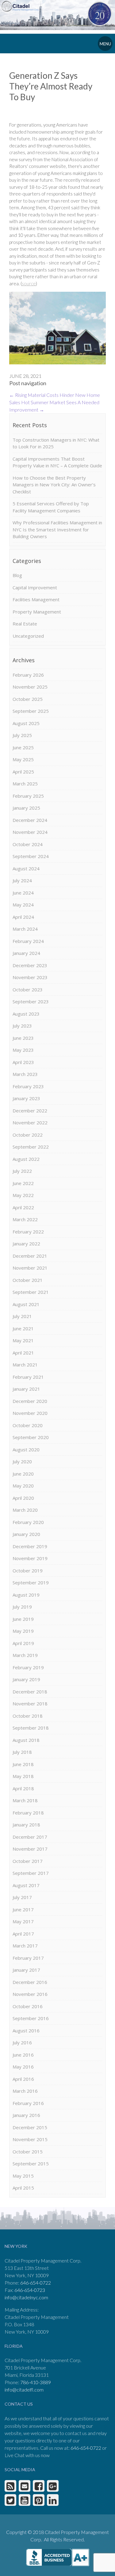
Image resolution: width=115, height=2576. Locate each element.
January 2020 (26, 1534)
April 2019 (23, 1643)
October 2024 (28, 844)
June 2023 (23, 1038)
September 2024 (31, 856)
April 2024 (23, 917)
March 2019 (25, 1655)
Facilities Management (36, 599)
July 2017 (22, 1897)
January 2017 (26, 1970)
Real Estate (25, 624)
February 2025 (28, 796)
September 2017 (31, 1873)
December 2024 (30, 820)
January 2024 (26, 953)
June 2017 (23, 1909)
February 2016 (28, 2103)
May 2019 (23, 1631)
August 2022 (26, 1159)
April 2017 (23, 1934)
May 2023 (23, 1050)
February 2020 (28, 1522)
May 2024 (23, 905)
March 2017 (25, 1946)
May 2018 (23, 1776)
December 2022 (30, 1111)
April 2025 (23, 772)
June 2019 (23, 1619)
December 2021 (30, 1256)
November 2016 (30, 1994)
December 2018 (30, 1692)
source (29, 283)
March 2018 (25, 1800)
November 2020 (30, 1413)
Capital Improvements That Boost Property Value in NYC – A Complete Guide (57, 462)
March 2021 (25, 1365)
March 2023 (25, 1074)
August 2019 (26, 1595)
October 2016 (28, 2006)
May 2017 (23, 1921)
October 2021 (28, 1280)
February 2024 (28, 941)
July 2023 (22, 1026)
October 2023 (28, 990)
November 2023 (30, 977)
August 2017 (26, 1885)
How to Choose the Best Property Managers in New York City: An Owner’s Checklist (54, 485)
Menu (105, 44)
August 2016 (26, 2031)
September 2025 (31, 711)
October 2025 (28, 699)
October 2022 (28, 1135)
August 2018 (26, 1740)
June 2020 (23, 1474)
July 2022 (22, 1171)
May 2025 (23, 759)
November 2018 (30, 1704)
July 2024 (22, 880)
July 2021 (22, 1316)
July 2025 (22, 735)
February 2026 (28, 675)
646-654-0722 (36, 2283)
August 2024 (26, 868)
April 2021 (23, 1353)
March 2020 (25, 1510)
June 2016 (23, 2055)
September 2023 (31, 1001)
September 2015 (31, 2164)
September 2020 (31, 1437)
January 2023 (26, 1098)
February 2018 (28, 1813)
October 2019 (28, 1571)
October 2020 (28, 1425)
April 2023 (23, 1062)
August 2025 (26, 723)
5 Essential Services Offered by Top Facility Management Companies (51, 507)
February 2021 (28, 1377)
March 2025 (25, 784)
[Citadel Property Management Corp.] (22, 6)
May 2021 (23, 1340)
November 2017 (30, 1849)
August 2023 (26, 1014)
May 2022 (23, 1195)
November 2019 (30, 1558)
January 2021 (26, 1389)
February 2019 (28, 1667)
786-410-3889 (36, 2382)
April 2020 (23, 1498)
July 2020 (22, 1461)
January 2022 (26, 1244)
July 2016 (22, 2042)
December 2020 (30, 1401)
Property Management (37, 612)
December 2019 (30, 1546)
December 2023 (30, 965)
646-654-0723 (30, 2290)
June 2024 (23, 893)
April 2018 (23, 1788)
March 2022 (25, 1219)
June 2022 (23, 1183)
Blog (17, 575)
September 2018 (31, 1728)
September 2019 (31, 1582)
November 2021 (30, 1268)
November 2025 (30, 687)
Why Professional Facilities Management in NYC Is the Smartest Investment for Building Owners (57, 529)
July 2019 (22, 1607)
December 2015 (30, 2127)
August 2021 (26, 1304)
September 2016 (31, 2018)
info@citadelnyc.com (26, 2297)
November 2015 (30, 2139)
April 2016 (23, 2079)
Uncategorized (28, 636)
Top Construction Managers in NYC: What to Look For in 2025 (56, 443)
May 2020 (23, 1486)
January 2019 (26, 1679)
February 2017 (28, 1958)
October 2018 (28, 1716)
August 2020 (26, 1449)
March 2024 (25, 929)
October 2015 (28, 2152)
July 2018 (22, 1752)
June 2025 (23, 747)
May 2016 (23, 2067)
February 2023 (28, 1086)
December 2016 (30, 1982)
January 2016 (26, 2115)
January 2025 (26, 808)
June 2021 (23, 1328)
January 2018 (26, 1825)
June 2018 (23, 1764)
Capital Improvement (35, 587)
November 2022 (30, 1123)
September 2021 (31, 1292)
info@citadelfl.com (24, 2390)
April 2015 (23, 2188)
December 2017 (30, 1837)
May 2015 (23, 2176)
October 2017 (28, 1861)
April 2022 (23, 1207)
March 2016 (25, 2091)
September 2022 (31, 1147)
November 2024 (30, 832)
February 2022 (28, 1232)
